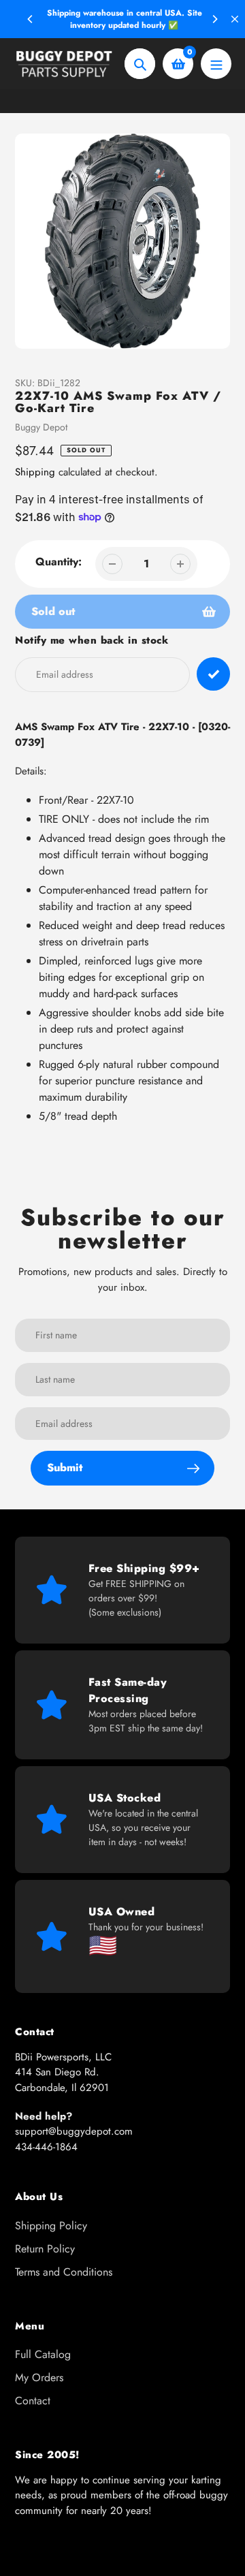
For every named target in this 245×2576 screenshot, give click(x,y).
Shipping (35, 472)
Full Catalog (43, 2354)
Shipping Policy (51, 2226)
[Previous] (31, 19)
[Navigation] (216, 64)
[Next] (214, 19)
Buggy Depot (41, 427)
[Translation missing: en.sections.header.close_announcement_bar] (235, 19)
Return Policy (45, 2249)
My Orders (39, 2377)
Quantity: (59, 562)
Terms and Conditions (64, 2272)
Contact (33, 2401)
